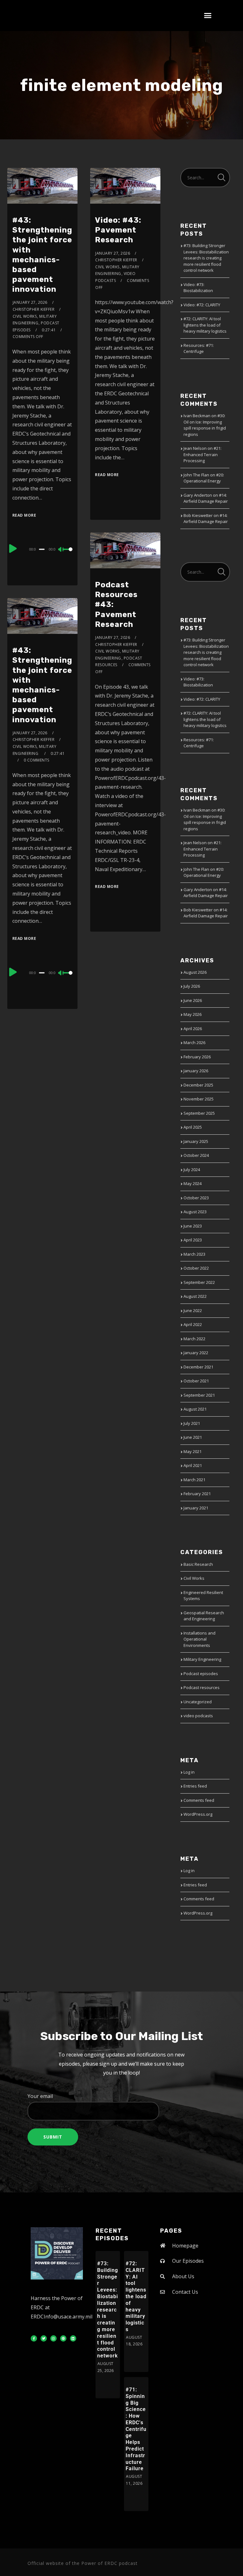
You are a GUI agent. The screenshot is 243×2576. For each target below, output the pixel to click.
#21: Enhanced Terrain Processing (202, 454)
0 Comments (37, 760)
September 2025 (199, 1113)
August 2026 (195, 972)
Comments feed (199, 1800)
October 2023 (196, 1198)
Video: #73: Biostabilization (198, 288)
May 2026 (193, 1014)
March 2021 (194, 1480)
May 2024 (193, 1183)
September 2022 (199, 1282)
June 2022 (193, 1310)
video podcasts (198, 1716)
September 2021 (199, 1395)
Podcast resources (202, 1687)
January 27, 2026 (30, 302)
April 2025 (193, 1127)
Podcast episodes (201, 1674)
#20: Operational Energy (204, 478)
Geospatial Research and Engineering (204, 1616)
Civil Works (25, 316)
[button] (208, 16)
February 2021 (197, 1494)
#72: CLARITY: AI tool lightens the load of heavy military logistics (205, 325)
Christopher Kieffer (34, 309)
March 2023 (194, 1254)
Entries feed (195, 1786)
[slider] (68, 554)
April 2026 (193, 1029)
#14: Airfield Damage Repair (206, 498)
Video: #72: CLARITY (202, 305)
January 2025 (196, 1141)
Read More (24, 515)
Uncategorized (198, 1702)
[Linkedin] (73, 2338)
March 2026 (194, 1043)
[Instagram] (53, 2338)
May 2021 (193, 1451)
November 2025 (199, 1099)
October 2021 (196, 1381)
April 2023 (193, 1240)
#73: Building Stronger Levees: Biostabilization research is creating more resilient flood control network (206, 258)
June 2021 (193, 1437)
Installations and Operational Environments (199, 1639)
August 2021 (195, 1409)
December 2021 (198, 1367)
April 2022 (193, 1324)
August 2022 (195, 1296)
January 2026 (196, 1071)
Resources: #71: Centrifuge (199, 348)
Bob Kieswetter (198, 515)
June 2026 (193, 1000)
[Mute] (61, 550)
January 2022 (196, 1353)
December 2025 (198, 1085)
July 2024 (192, 1170)
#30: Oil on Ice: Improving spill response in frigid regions (205, 425)
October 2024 (196, 1155)
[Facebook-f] (34, 2338)
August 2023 (195, 1212)
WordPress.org (198, 1814)
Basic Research (198, 1564)
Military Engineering (202, 1659)
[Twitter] (44, 2338)
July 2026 (192, 986)
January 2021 (196, 1508)
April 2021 (193, 1465)
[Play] (13, 548)
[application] (43, 549)
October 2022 (196, 1268)
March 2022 (194, 1339)
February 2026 (197, 1057)
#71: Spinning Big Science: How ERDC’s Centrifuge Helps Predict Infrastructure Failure (136, 2429)
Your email (40, 2096)
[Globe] (63, 2338)
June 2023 (193, 1226)
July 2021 (192, 1423)
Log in (189, 1772)
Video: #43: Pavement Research (118, 230)
